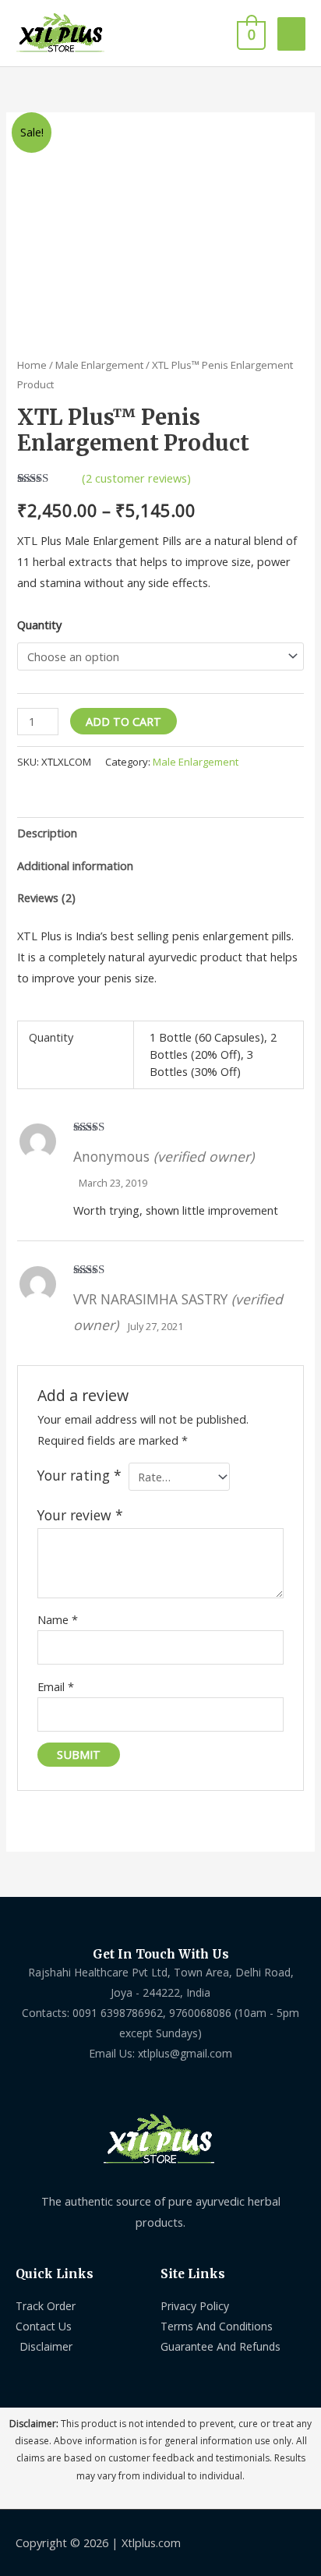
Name (58, 1619)
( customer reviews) (136, 478)
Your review (80, 1515)
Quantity (39, 625)
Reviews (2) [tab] (46, 897)
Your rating (79, 1475)
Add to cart (123, 721)
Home (32, 365)
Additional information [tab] (75, 865)
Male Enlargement (99, 365)
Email (56, 1686)
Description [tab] (47, 833)
